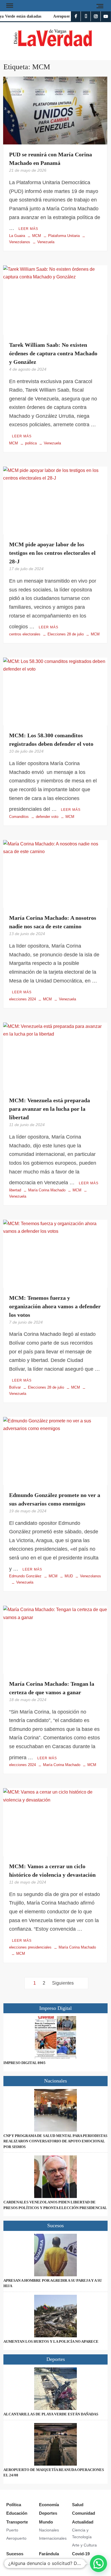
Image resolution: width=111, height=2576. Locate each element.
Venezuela (46, 242)
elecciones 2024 (22, 999)
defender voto (47, 817)
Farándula (49, 2554)
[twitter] (86, 16)
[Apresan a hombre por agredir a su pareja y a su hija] (56, 2255)
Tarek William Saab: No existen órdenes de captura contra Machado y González (53, 353)
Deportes (48, 2513)
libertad (15, 1190)
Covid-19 (81, 2554)
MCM (37, 236)
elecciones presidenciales (30, 1947)
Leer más (28, 229)
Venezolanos (91, 1576)
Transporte (17, 2522)
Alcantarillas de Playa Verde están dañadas (51, 2414)
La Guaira (17, 236)
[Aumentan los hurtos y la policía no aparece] (56, 2316)
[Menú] (9, 6)
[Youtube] (106, 16)
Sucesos (15, 2554)
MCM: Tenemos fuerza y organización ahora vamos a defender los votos (55, 1306)
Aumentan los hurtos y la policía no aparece (51, 2341)
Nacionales (49, 2530)
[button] (98, 2564)
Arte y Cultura (84, 2545)
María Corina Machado (47, 1190)
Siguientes (63, 1983)
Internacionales (53, 2538)
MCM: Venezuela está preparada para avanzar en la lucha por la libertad (50, 1109)
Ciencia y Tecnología (82, 2533)
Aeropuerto (16, 2538)
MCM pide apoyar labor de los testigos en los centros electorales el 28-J (52, 553)
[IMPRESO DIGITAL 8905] (56, 2037)
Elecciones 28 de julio (66, 634)
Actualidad (83, 2522)
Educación (17, 2513)
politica (31, 443)
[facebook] (76, 16)
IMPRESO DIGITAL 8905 (24, 2063)
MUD (69, 1576)
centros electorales (25, 634)
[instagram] (96, 16)
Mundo (46, 2522)
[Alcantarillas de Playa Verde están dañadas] (56, 2389)
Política (14, 2505)
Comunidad (84, 2513)
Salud (78, 2505)
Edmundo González (25, 1576)
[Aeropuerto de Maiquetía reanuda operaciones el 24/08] (56, 2444)
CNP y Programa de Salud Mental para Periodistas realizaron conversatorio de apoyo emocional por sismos (55, 2141)
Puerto (12, 2530)
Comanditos (19, 817)
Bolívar (15, 1387)
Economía (49, 2505)
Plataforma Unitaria (64, 236)
